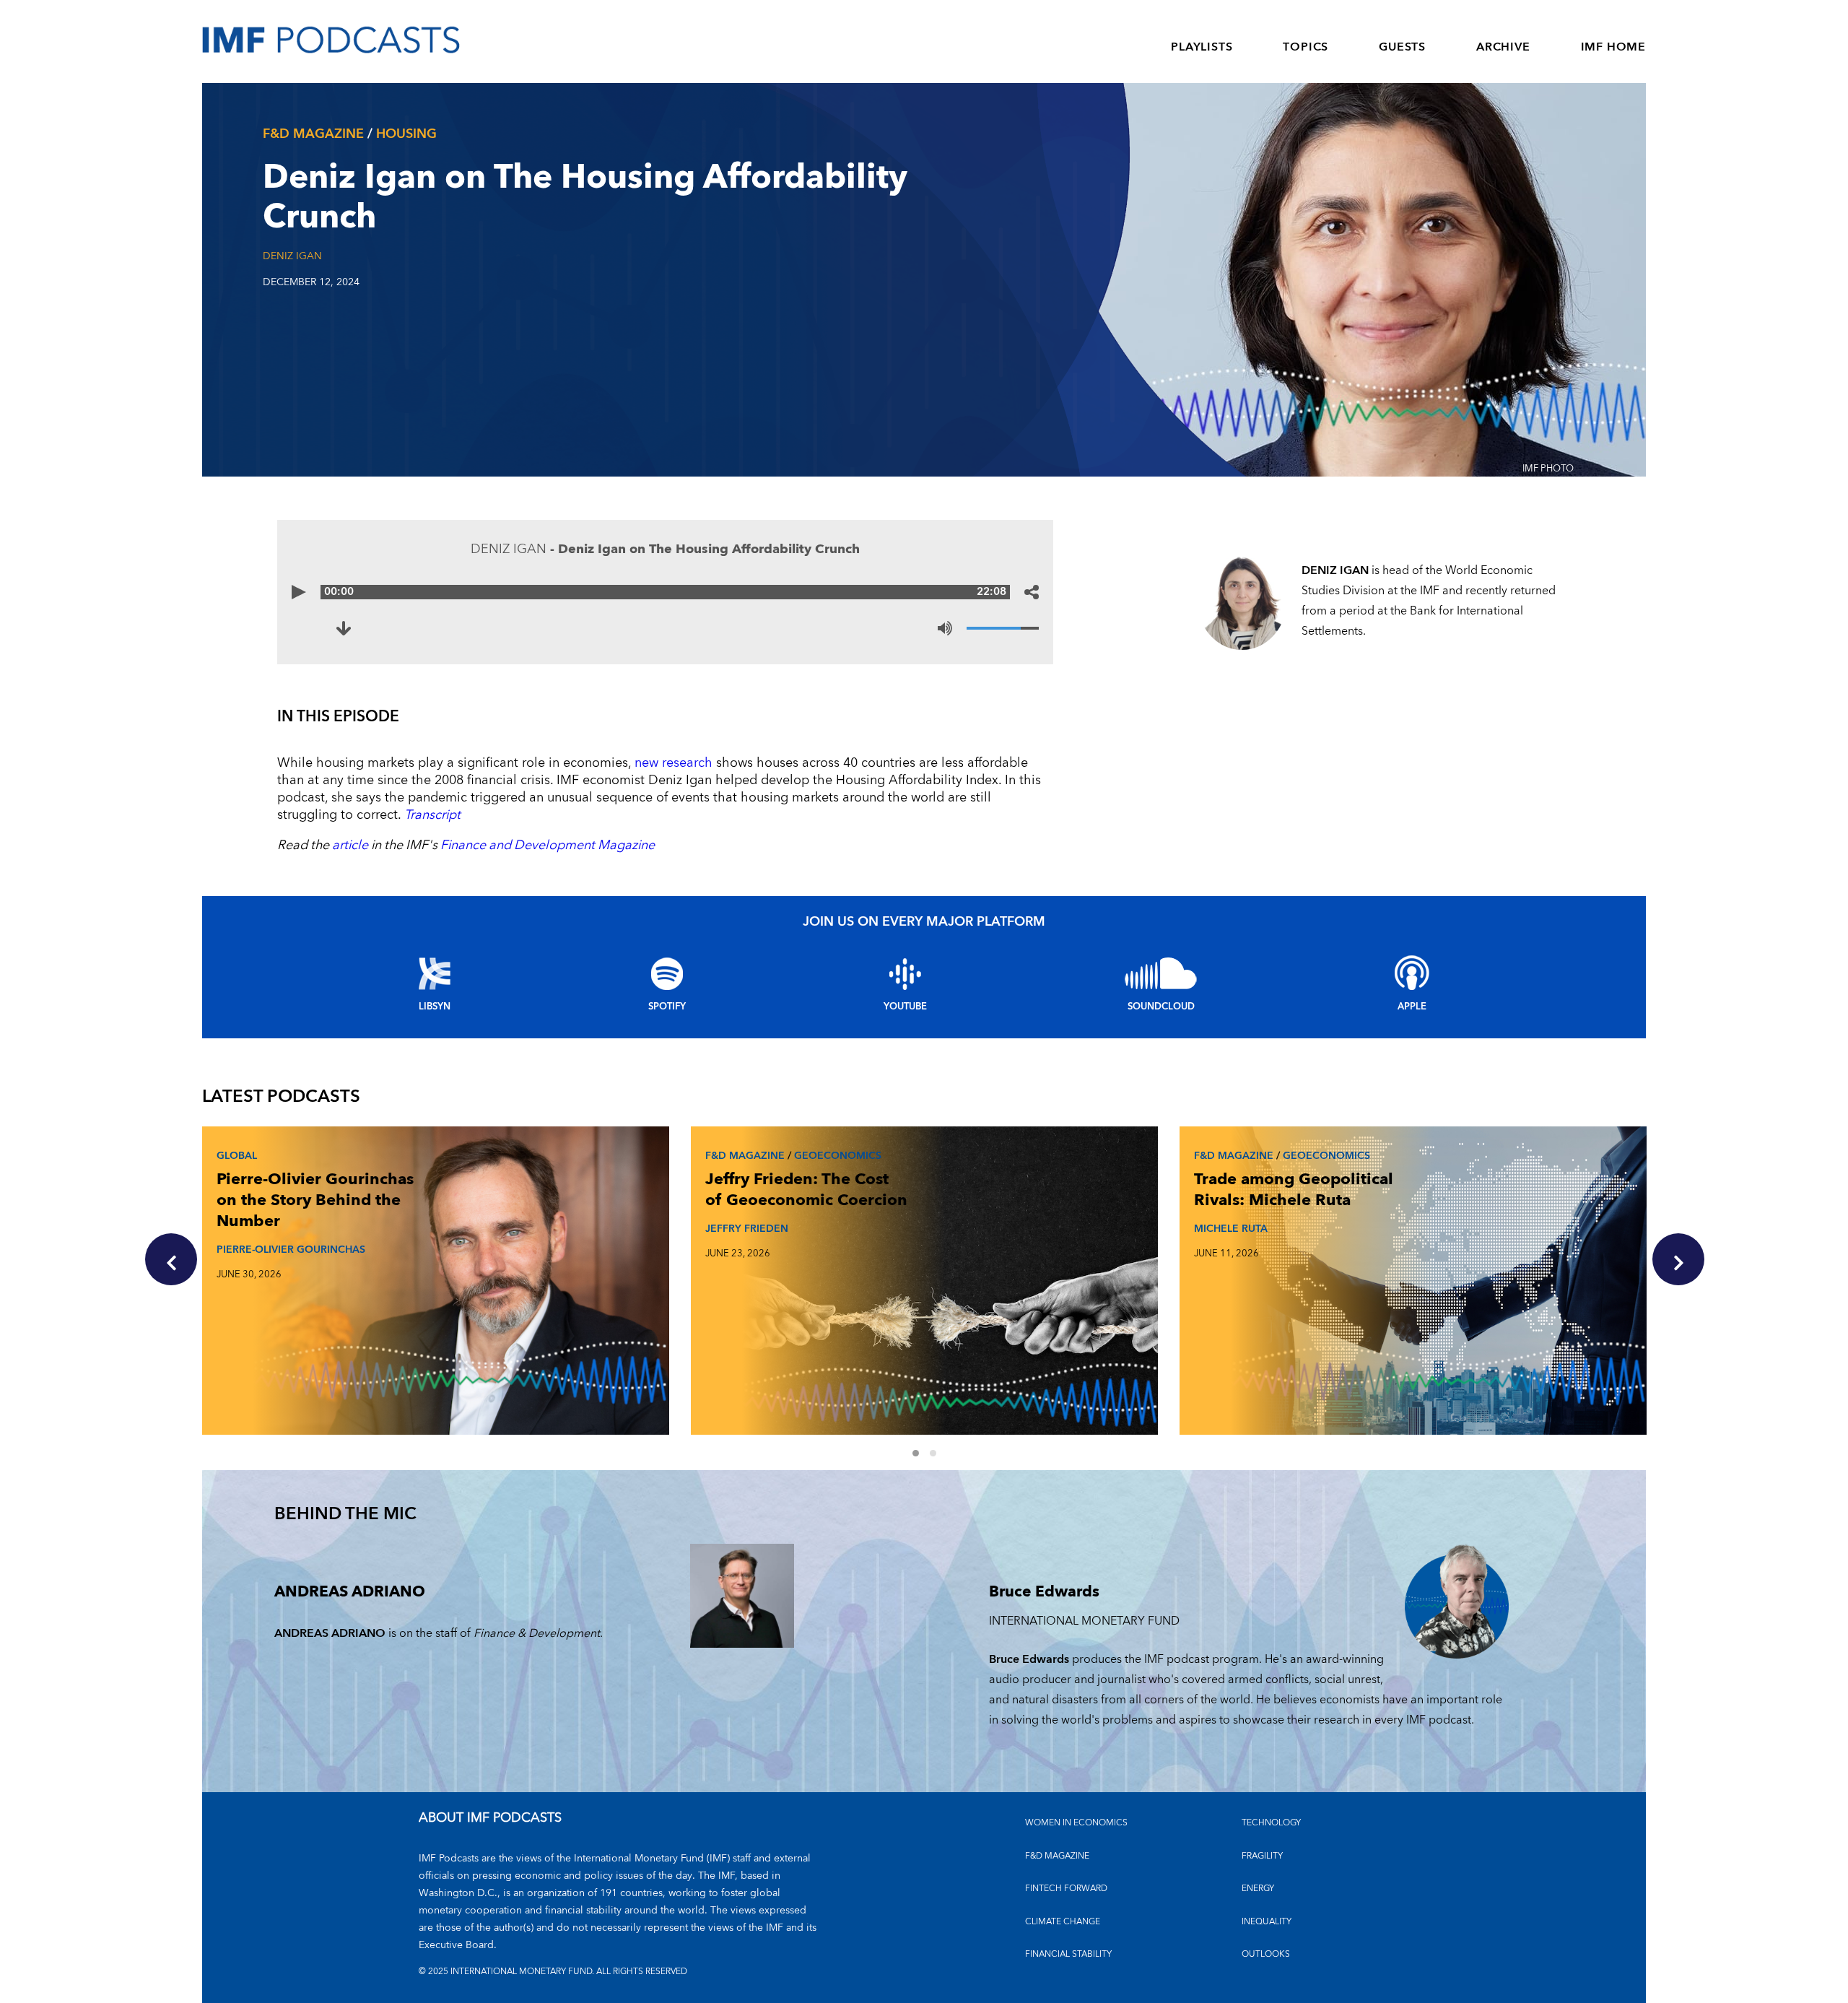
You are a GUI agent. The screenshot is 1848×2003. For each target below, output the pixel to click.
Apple (1412, 1007)
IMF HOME (1613, 47)
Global (237, 1156)
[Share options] (1032, 592)
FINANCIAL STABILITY (1068, 1954)
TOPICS (1306, 47)
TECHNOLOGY (1271, 1823)
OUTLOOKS (1266, 1954)
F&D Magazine (313, 134)
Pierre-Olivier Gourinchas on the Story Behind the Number (315, 1200)
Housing (406, 134)
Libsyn (435, 1007)
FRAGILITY (1262, 1856)
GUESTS (1402, 47)
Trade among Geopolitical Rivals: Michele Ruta (1294, 1190)
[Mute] (945, 628)
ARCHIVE (1503, 47)
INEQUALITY (1267, 1922)
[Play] (299, 592)
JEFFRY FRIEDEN (747, 1229)
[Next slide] (1678, 1259)
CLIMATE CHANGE (1063, 1922)
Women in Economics (1076, 1823)
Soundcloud (1161, 1007)
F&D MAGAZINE (1057, 1856)
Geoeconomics (838, 1156)
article (350, 845)
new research (674, 763)
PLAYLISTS (1202, 47)
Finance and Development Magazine (548, 845)
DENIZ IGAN (292, 256)
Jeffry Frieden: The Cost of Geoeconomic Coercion (806, 1190)
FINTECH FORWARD (1066, 1889)
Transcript (432, 815)
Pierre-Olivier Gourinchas (291, 1250)
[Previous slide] (171, 1259)
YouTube (905, 1007)
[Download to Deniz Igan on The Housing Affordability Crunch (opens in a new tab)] (344, 628)
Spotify (667, 1007)
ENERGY (1258, 1889)
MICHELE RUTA (1231, 1229)
